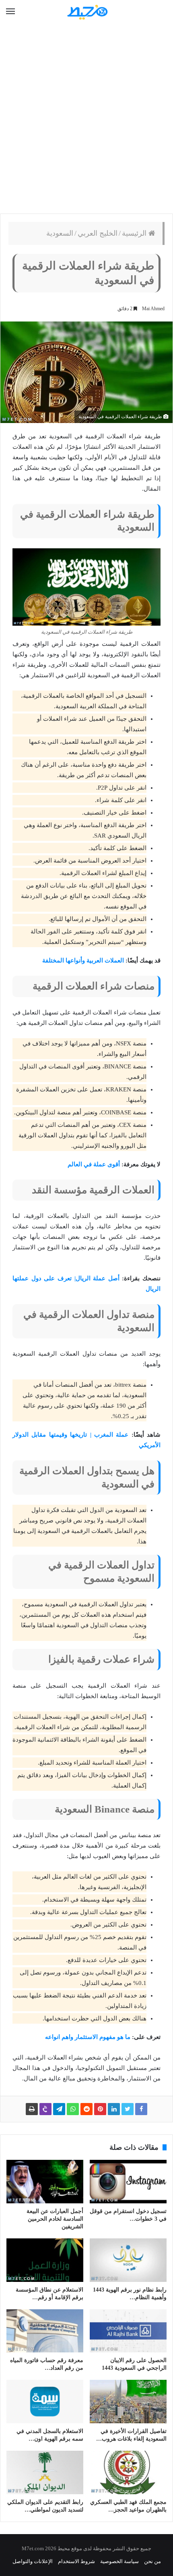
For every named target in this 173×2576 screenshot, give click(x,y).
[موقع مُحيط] (86, 12)
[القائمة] (10, 12)
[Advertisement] (86, 119)
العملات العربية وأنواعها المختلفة (83, 960)
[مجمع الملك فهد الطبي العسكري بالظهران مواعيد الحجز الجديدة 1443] (128, 2472)
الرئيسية (135, 233)
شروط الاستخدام (76, 2561)
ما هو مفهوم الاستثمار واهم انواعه (88, 2037)
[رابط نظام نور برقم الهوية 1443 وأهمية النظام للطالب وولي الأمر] (128, 2260)
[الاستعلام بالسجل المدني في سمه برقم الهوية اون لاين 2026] (45, 2402)
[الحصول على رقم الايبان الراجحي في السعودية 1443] (128, 2331)
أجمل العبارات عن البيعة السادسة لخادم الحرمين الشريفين (55, 2219)
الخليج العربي (98, 233)
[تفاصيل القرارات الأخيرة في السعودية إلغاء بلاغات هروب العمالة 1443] (128, 2402)
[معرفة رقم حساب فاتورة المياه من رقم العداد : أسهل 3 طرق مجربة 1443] (45, 2331)
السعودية (60, 233)
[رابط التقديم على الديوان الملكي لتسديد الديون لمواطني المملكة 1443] (45, 2472)
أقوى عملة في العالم (94, 1164)
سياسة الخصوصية (119, 2561)
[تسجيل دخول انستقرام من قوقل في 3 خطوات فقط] (128, 2182)
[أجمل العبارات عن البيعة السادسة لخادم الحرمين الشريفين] (45, 2182)
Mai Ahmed (153, 309)
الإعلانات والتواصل (33, 2561)
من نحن (152, 2561)
